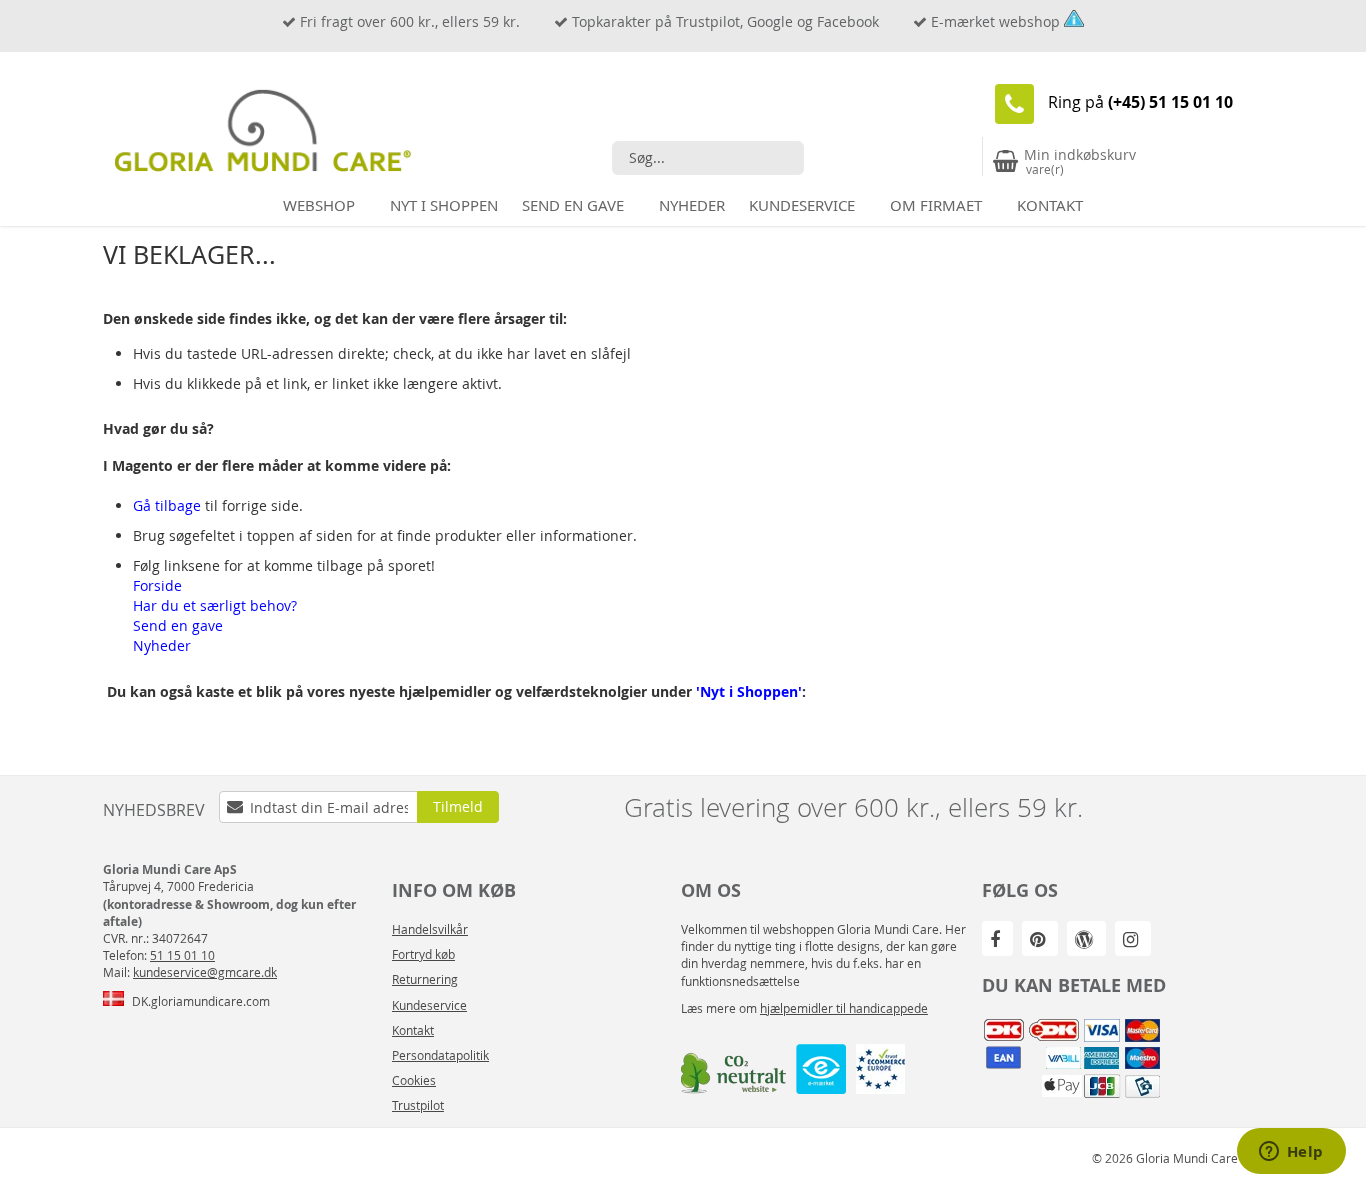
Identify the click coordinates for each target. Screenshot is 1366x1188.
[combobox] (708, 158)
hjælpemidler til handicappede (844, 1008)
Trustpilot (418, 1105)
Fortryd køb (423, 954)
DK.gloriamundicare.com (201, 1001)
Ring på (1140, 102)
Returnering (425, 979)
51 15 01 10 (182, 955)
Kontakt (413, 1030)
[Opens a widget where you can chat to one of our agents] (1291, 1153)
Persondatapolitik (440, 1055)
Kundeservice (429, 1005)
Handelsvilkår (430, 929)
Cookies (414, 1080)
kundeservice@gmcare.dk (205, 972)
